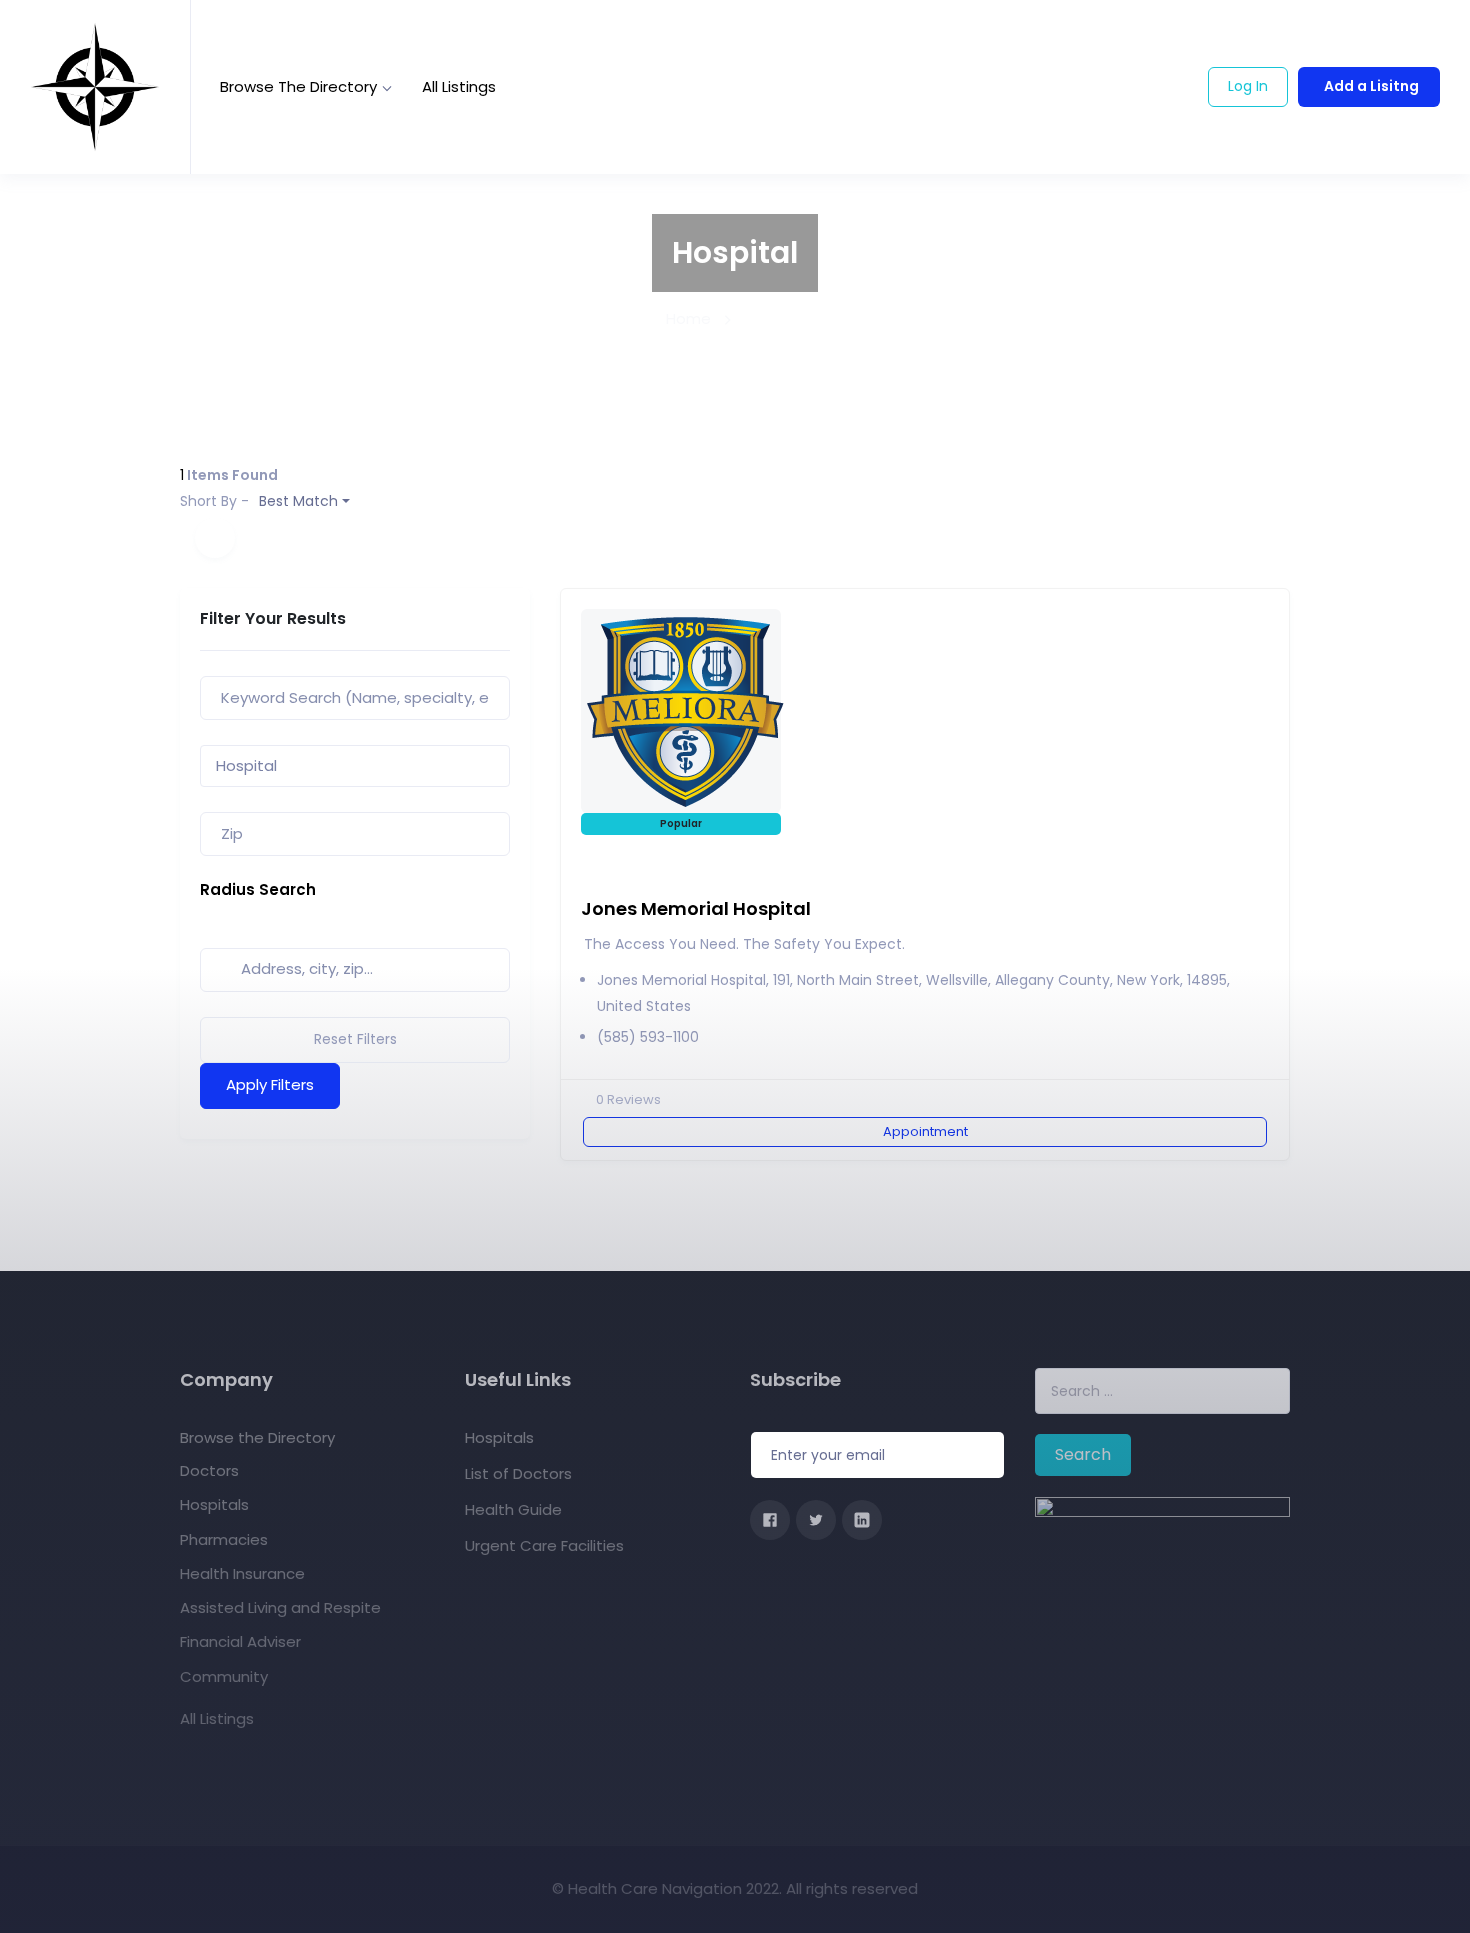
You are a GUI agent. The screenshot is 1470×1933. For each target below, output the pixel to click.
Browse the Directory (298, 86)
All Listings (459, 86)
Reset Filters (355, 1039)
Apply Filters (270, 1084)
